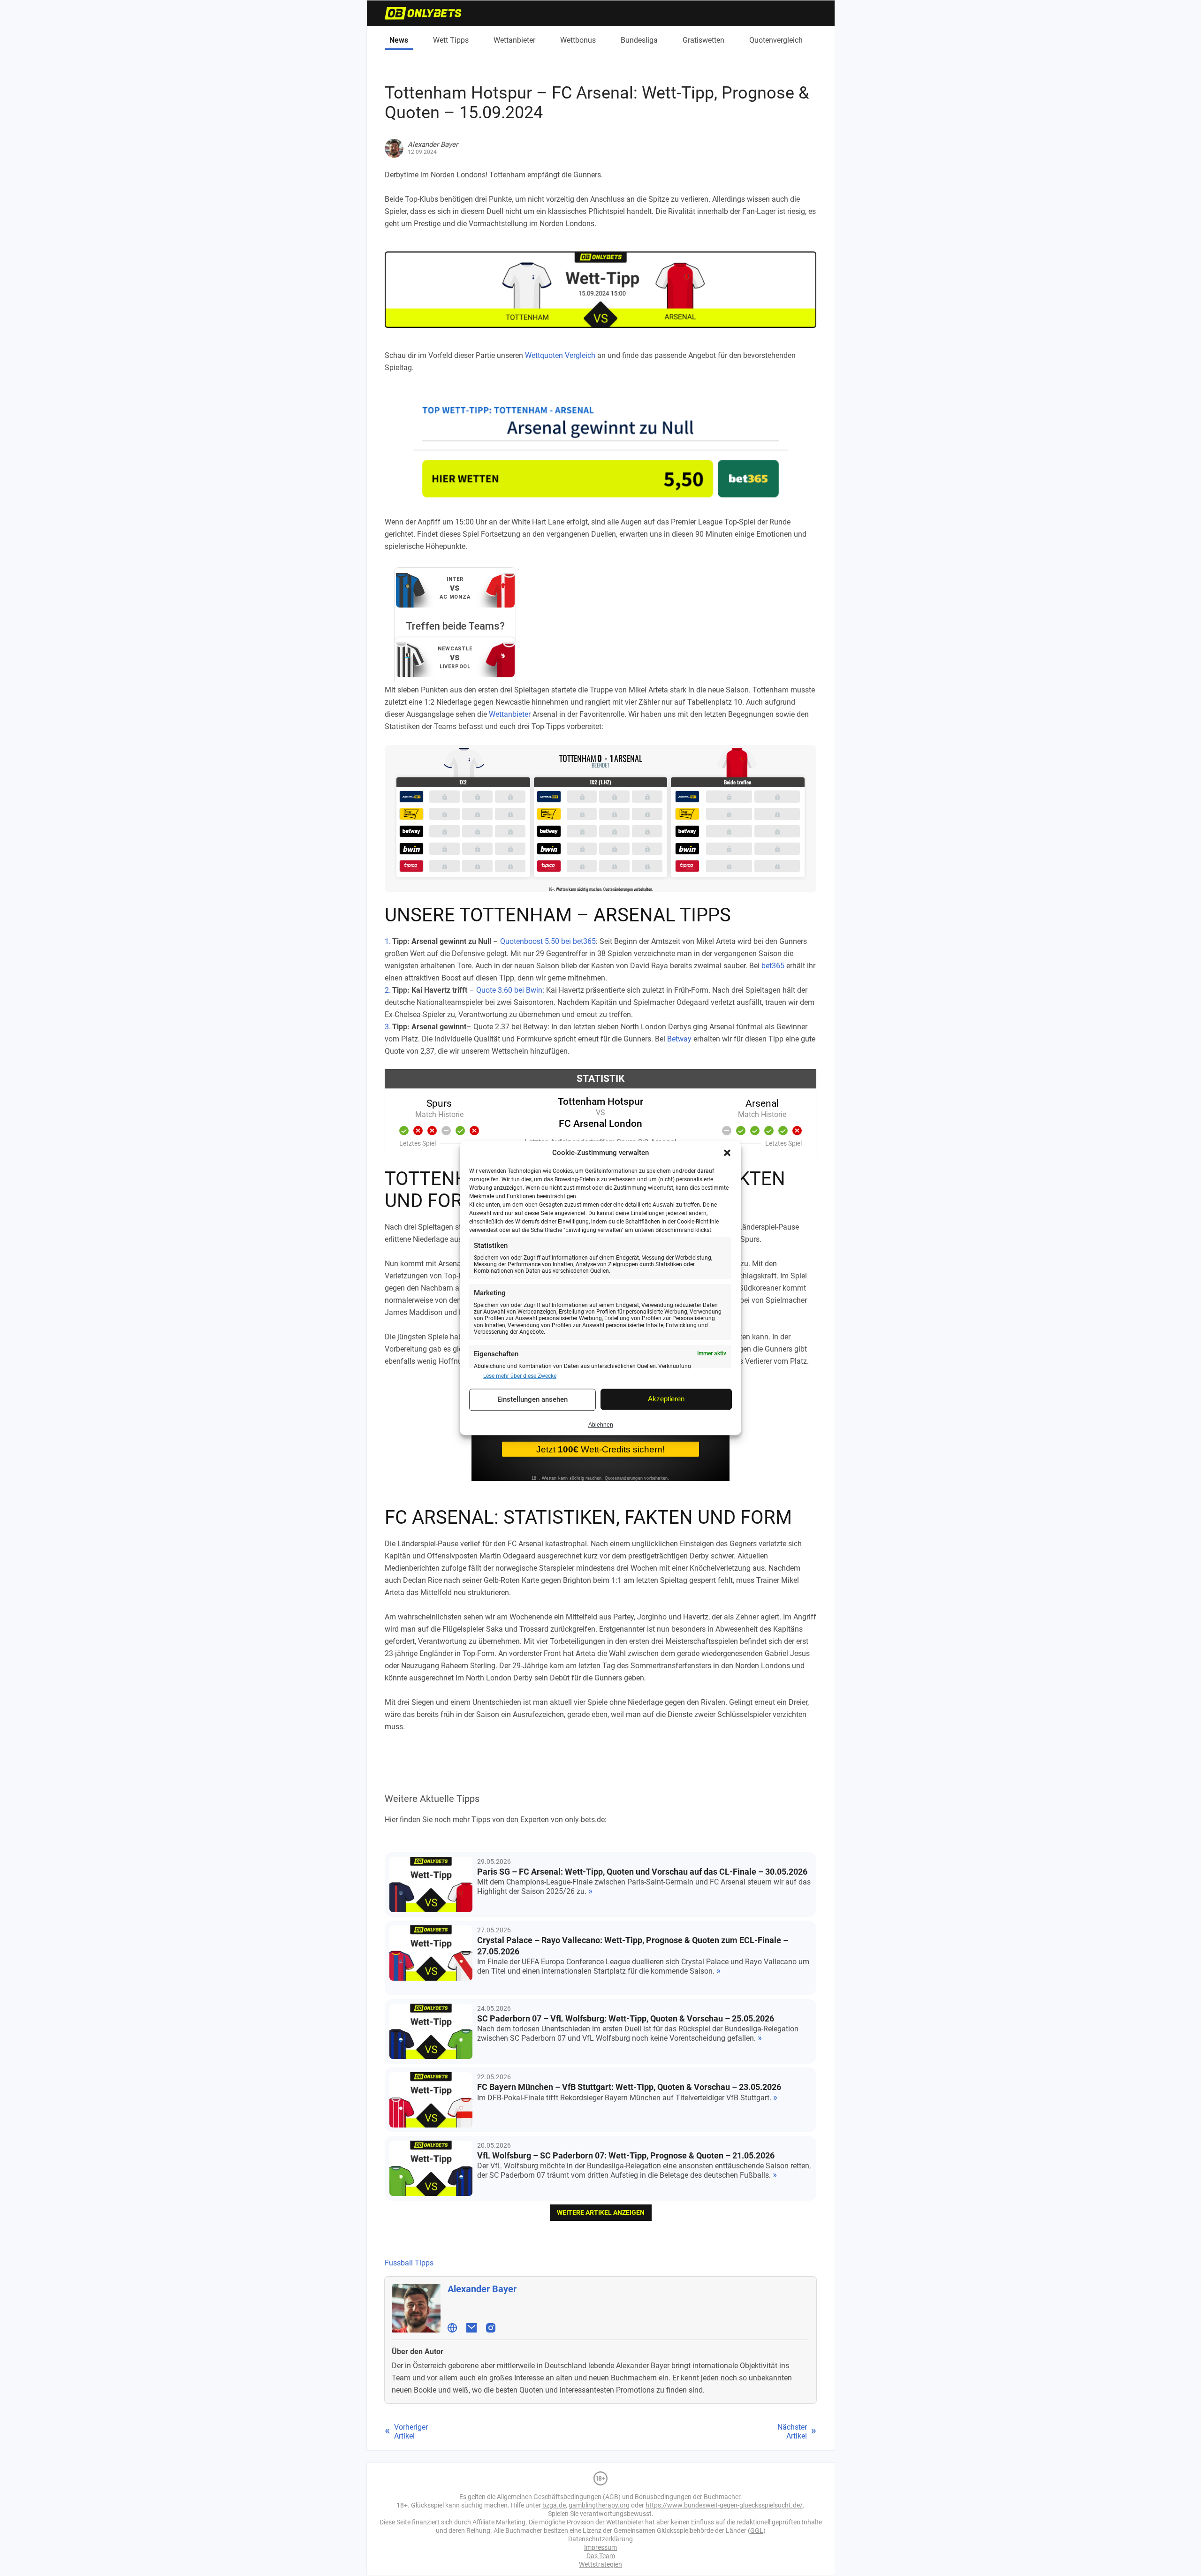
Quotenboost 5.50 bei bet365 (548, 941)
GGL (757, 2530)
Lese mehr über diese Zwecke (520, 1376)
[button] (727, 1153)
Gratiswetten (703, 40)
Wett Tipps (451, 40)
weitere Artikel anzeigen (601, 2212)
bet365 (773, 966)
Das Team (601, 2556)
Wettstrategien (600, 2564)
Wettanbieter (514, 40)
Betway (679, 1039)
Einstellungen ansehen (532, 1400)
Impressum (600, 2547)
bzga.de (554, 2505)
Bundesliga (639, 40)
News (399, 40)
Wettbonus (578, 40)
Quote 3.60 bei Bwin (509, 990)
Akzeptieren (666, 1399)
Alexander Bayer (482, 2289)
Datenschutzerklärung (600, 2539)
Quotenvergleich (776, 40)
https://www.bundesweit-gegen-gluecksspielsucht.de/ (724, 2505)
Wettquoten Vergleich (560, 355)
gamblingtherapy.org (599, 2505)
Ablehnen (601, 1425)
